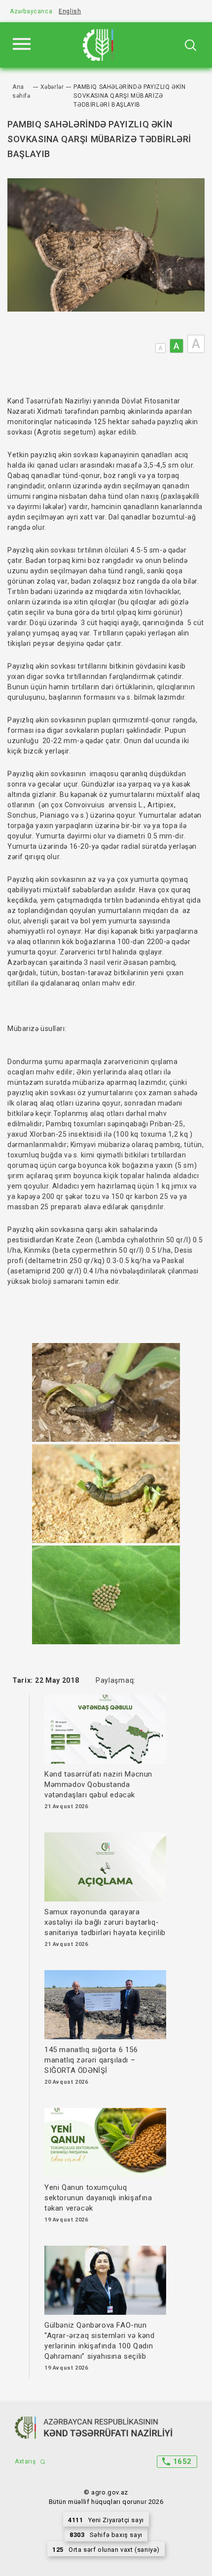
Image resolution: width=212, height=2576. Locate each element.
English (70, 11)
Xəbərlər (52, 87)
